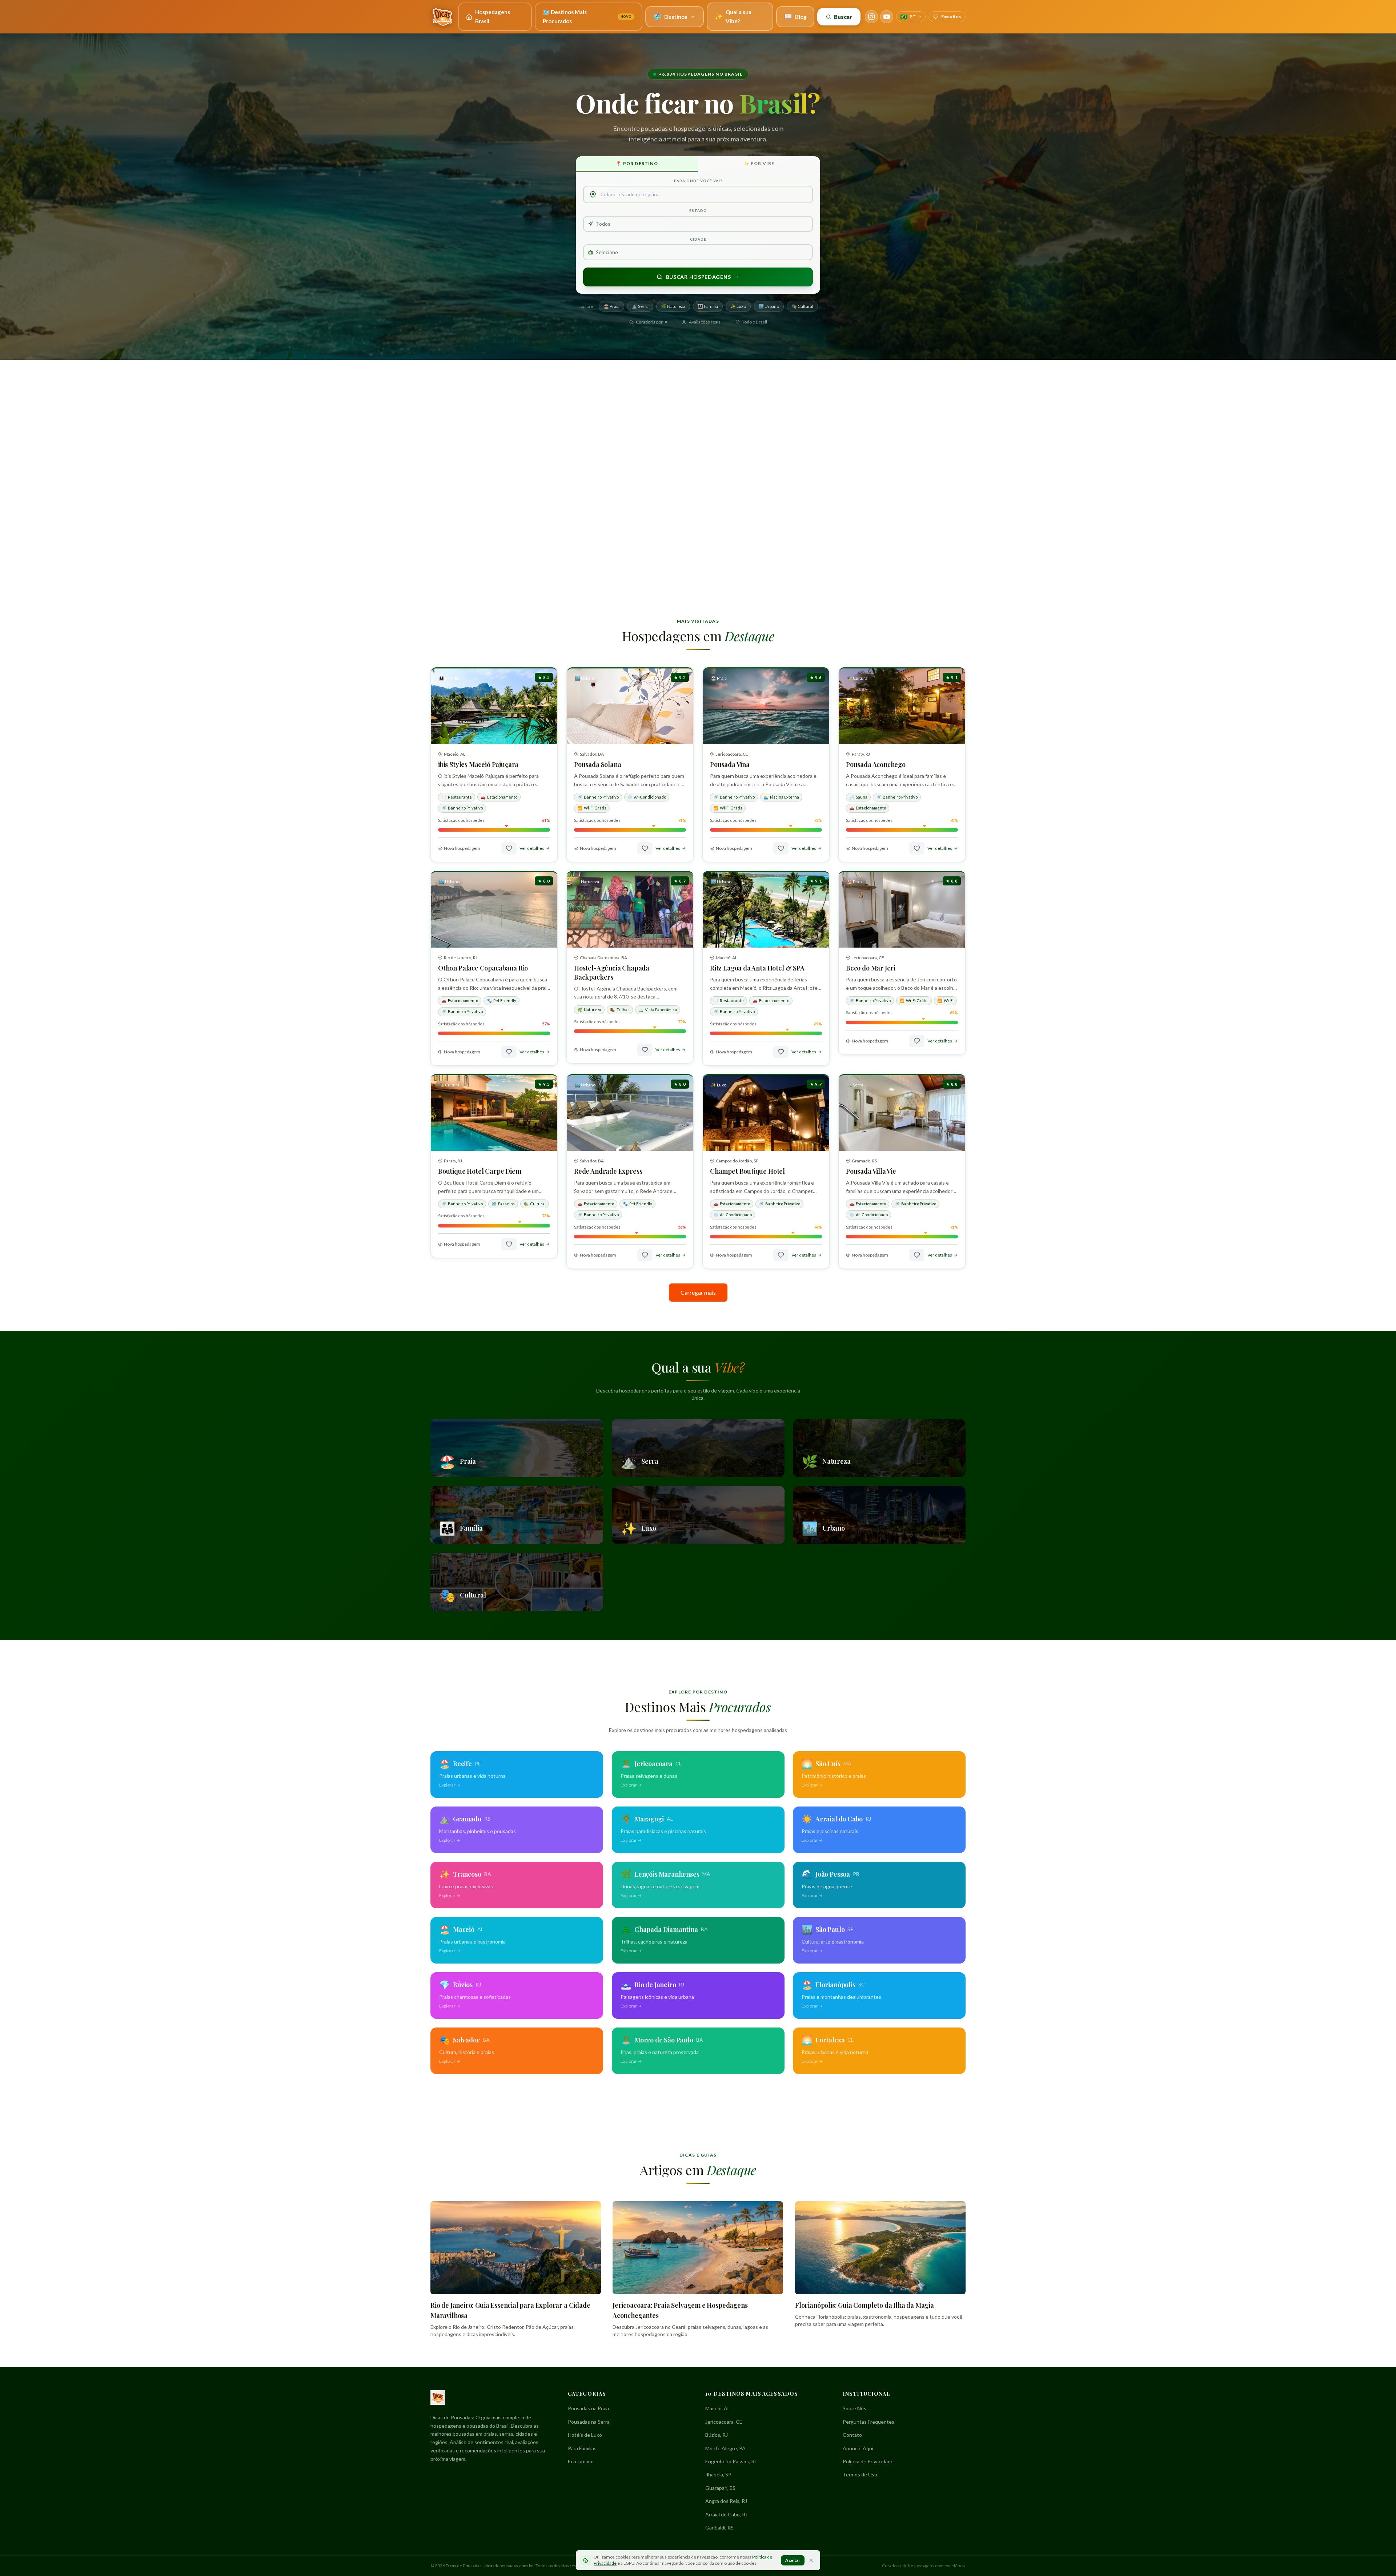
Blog (795, 16)
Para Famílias (582, 2448)
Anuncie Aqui (858, 2448)
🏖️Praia (611, 306)
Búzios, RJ (717, 2435)
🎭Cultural (802, 306)
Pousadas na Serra (589, 2422)
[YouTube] (887, 17)
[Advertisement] (698, 417)
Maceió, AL (718, 2408)
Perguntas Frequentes (869, 2422)
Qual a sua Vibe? (733, 17)
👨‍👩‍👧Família (708, 306)
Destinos (670, 16)
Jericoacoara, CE (724, 2422)
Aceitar (793, 2560)
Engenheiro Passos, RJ (731, 2461)
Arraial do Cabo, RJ (726, 2514)
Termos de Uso (860, 2474)
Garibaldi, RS (719, 2527)
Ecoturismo (581, 2461)
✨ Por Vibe (759, 163)
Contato (852, 2435)
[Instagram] (871, 17)
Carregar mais (698, 1292)
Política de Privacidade (868, 2461)
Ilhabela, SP (718, 2474)
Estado (698, 210)
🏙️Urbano (769, 306)
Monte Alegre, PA (725, 2448)
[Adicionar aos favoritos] (509, 848)
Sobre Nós (855, 2408)
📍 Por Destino (637, 163)
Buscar (843, 17)
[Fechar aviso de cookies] (811, 2560)
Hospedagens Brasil (493, 17)
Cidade (698, 239)
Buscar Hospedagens (699, 277)
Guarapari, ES (720, 2488)
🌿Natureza (673, 306)
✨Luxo (738, 306)
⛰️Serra (640, 306)
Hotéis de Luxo (585, 2435)
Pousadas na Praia (588, 2408)
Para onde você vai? (698, 181)
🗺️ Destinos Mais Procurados (587, 17)
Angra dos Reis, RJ (726, 2501)
